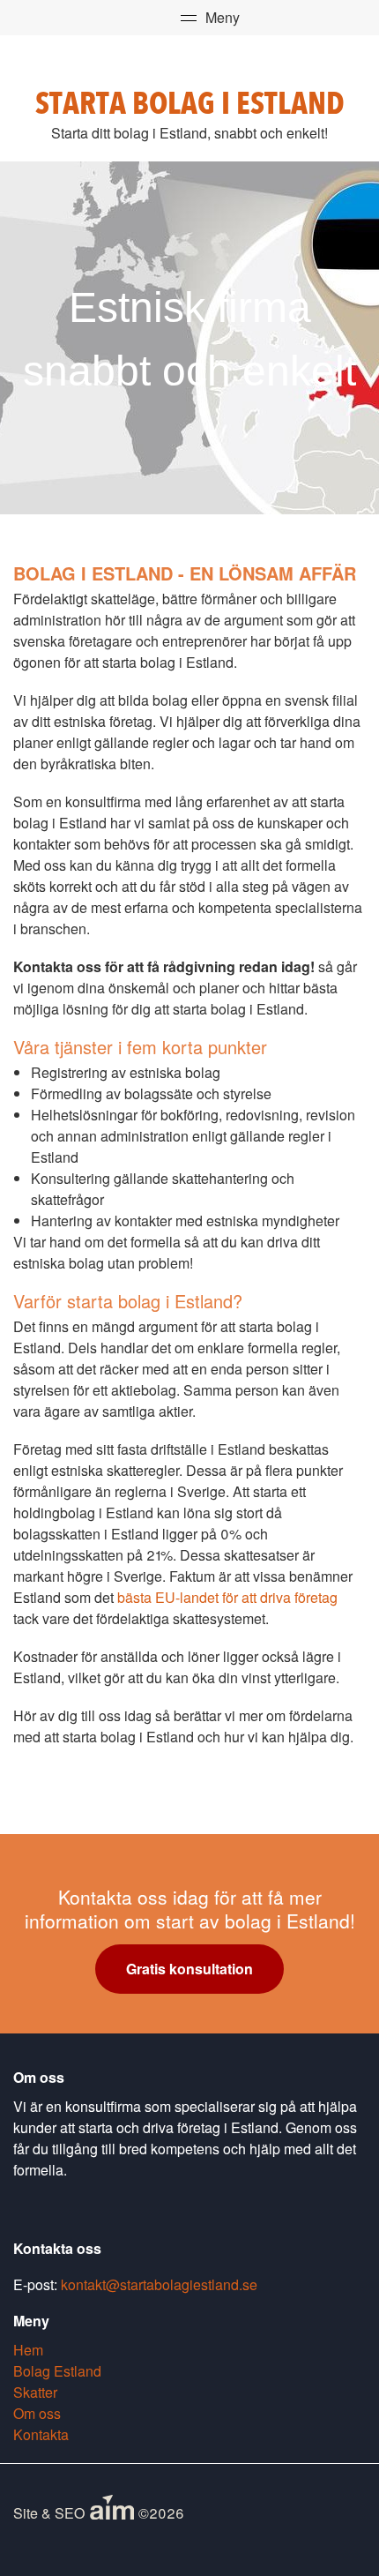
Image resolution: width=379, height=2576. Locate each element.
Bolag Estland (57, 2371)
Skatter (35, 2392)
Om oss (37, 2413)
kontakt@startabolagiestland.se (159, 2284)
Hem (28, 2350)
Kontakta (41, 2434)
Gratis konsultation (189, 1969)
